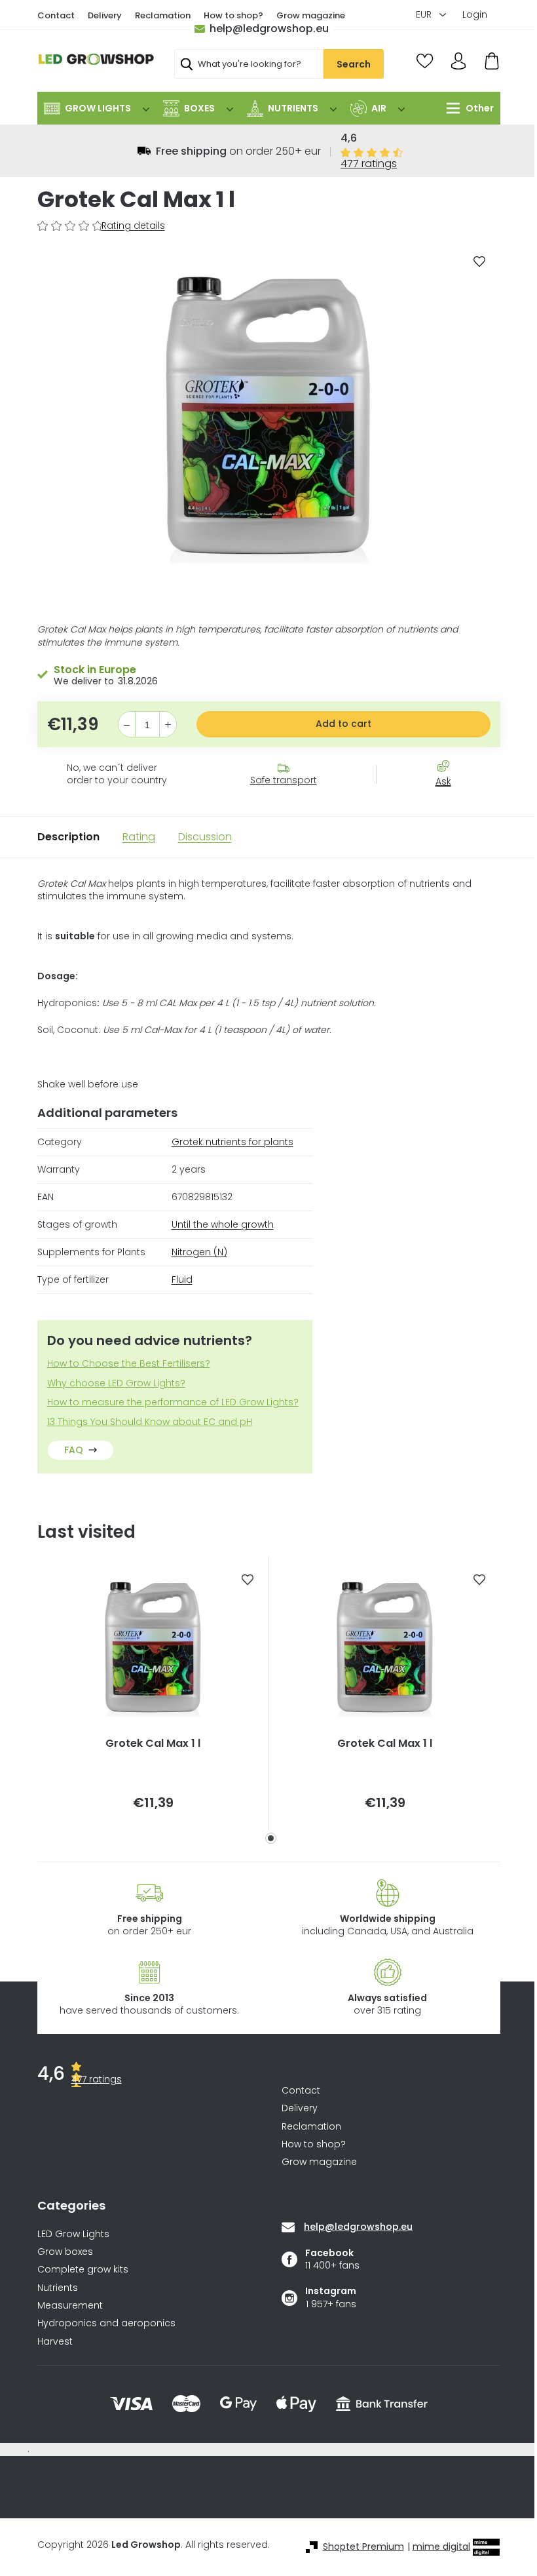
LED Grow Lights (73, 2234)
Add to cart (343, 724)
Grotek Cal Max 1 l (153, 1744)
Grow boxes (65, 2252)
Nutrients (58, 2288)
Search (354, 64)
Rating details (133, 226)
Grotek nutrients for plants (232, 1142)
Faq (74, 1450)
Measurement (70, 2306)
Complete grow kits (83, 2270)
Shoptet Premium (363, 2547)
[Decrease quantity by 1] (127, 725)
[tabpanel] (153, 1693)
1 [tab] (271, 1838)
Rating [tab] (139, 837)
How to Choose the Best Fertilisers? (129, 1364)
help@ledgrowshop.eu (269, 29)
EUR (425, 14)
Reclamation (163, 15)
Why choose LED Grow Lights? (116, 1383)
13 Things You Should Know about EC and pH (150, 1422)
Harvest (55, 2342)
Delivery (105, 15)
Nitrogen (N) (199, 1252)
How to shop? (233, 15)
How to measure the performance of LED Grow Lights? (173, 1402)
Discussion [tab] (205, 837)
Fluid (182, 1279)
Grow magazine (311, 15)
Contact (56, 15)
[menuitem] (97, 108)
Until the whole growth (223, 1224)
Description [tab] (68, 837)
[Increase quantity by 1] (168, 725)
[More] (467, 108)
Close (450, 805)
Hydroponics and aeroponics (106, 2323)
